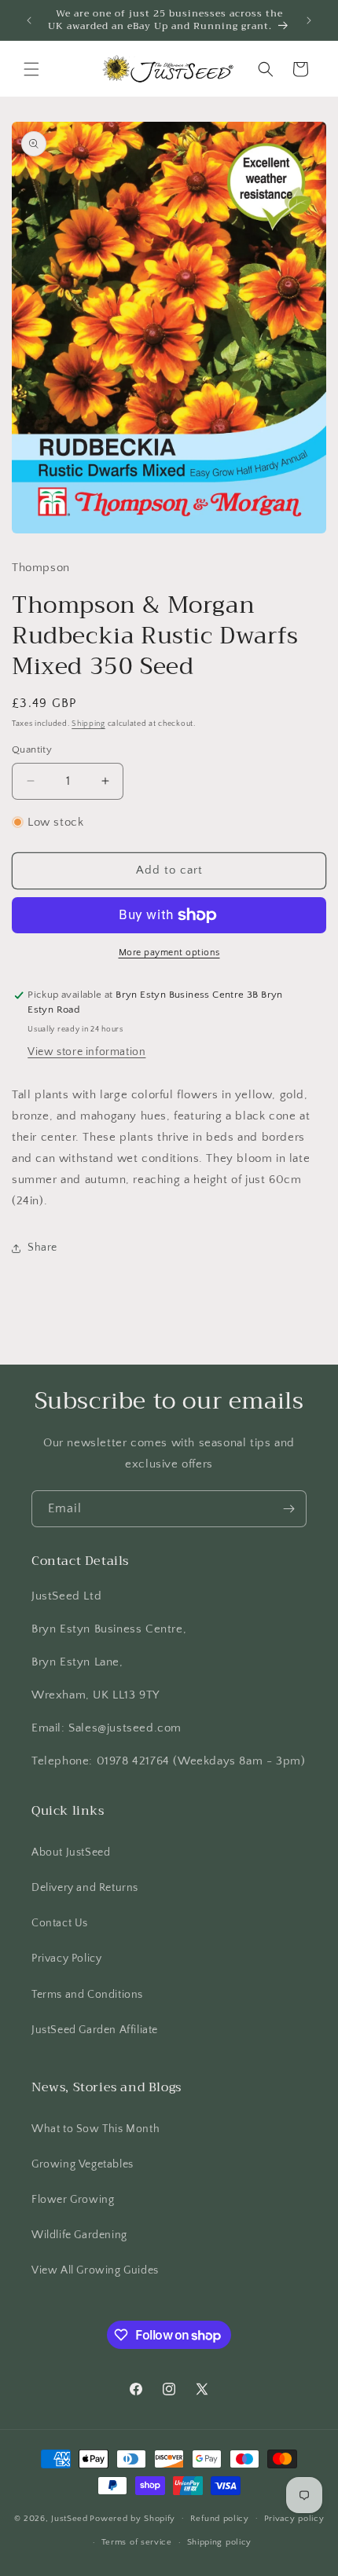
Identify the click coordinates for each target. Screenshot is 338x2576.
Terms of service (137, 2542)
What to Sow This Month (96, 2129)
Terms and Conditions (87, 1995)
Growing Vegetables (83, 2164)
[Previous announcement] (29, 20)
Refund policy (220, 2519)
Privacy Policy (66, 1959)
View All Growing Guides (95, 2270)
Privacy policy (294, 2519)
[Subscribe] (288, 1509)
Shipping (88, 724)
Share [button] (42, 1248)
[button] (31, 69)
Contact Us (60, 1923)
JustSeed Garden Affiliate (95, 2030)
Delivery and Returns (85, 1888)
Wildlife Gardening (79, 2235)
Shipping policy (220, 2542)
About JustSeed (71, 1852)
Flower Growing (73, 2200)
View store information (86, 1052)
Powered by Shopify (132, 2518)
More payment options (169, 953)
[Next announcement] (309, 20)
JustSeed (70, 2518)
